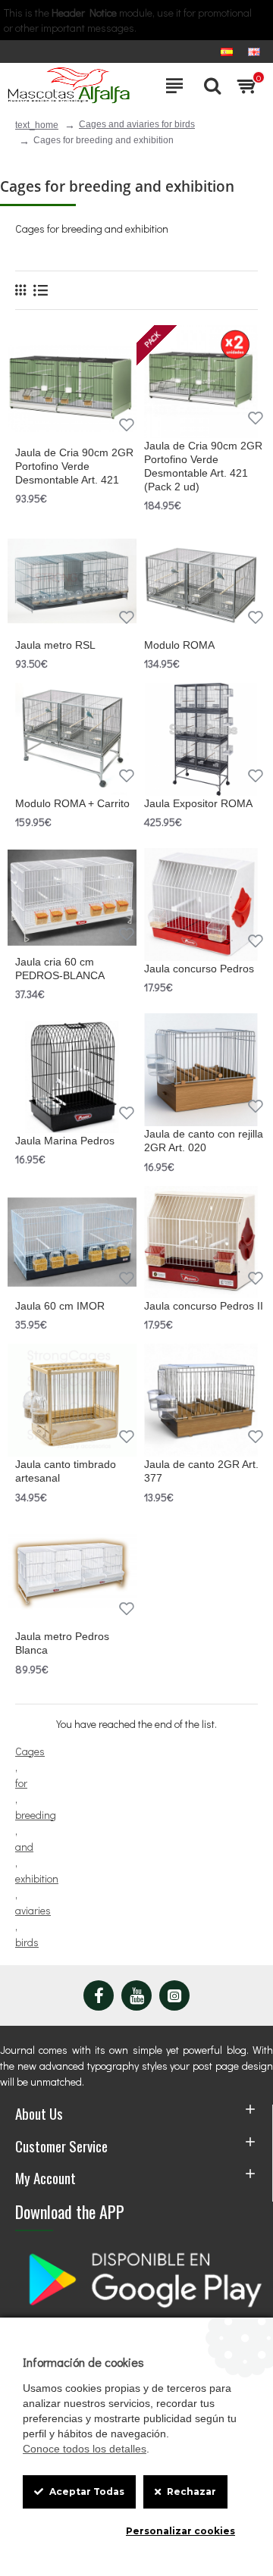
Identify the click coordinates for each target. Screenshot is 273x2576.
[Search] (209, 86)
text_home (37, 125)
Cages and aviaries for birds (137, 124)
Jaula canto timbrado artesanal (66, 1471)
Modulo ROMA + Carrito (72, 803)
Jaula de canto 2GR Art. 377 (201, 1471)
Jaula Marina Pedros (65, 1141)
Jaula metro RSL (55, 645)
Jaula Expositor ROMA (198, 803)
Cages (30, 1751)
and (24, 1847)
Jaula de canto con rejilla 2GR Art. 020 (204, 1141)
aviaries (33, 1910)
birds (27, 1942)
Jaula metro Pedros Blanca (62, 1643)
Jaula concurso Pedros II (204, 1306)
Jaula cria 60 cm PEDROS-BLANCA (60, 969)
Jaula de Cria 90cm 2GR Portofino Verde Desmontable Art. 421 (74, 466)
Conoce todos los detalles (85, 2449)
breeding (36, 1815)
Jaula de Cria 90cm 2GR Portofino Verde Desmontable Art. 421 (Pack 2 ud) (203, 466)
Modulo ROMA (179, 645)
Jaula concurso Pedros (199, 969)
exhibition (37, 1878)
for (21, 1783)
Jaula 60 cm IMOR (60, 1306)
